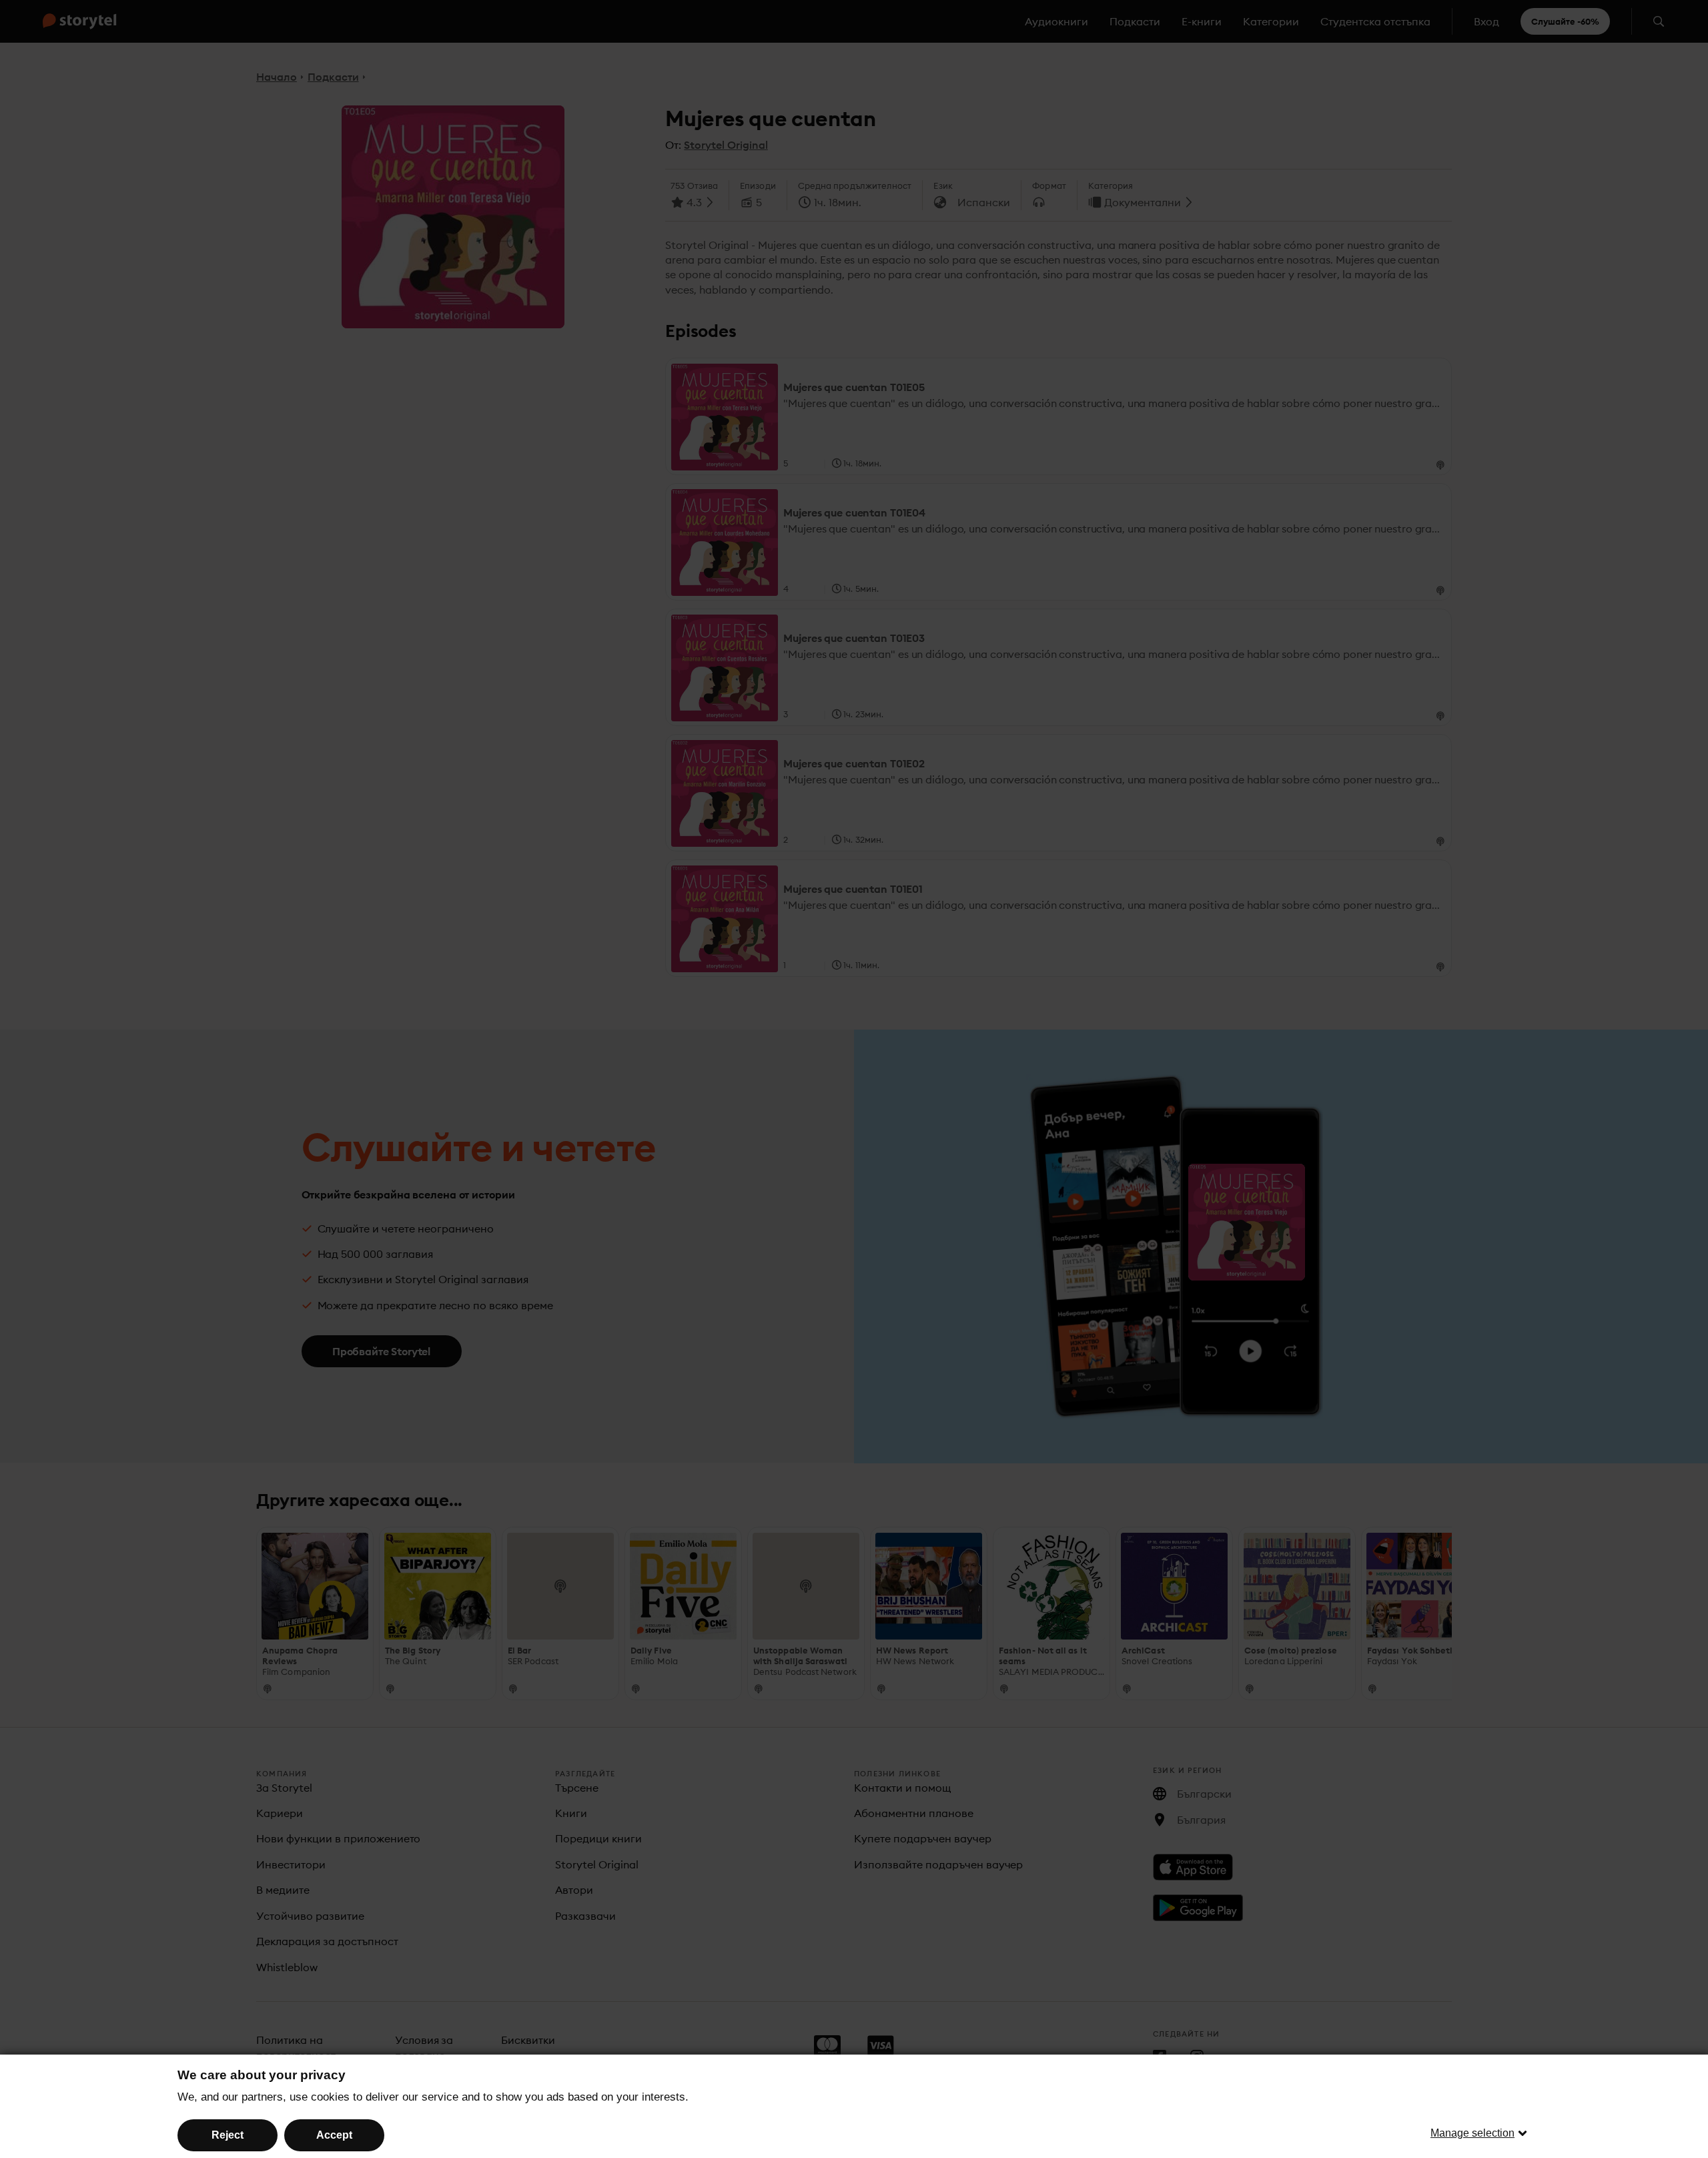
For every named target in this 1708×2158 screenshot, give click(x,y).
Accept (334, 2135)
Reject (228, 2135)
